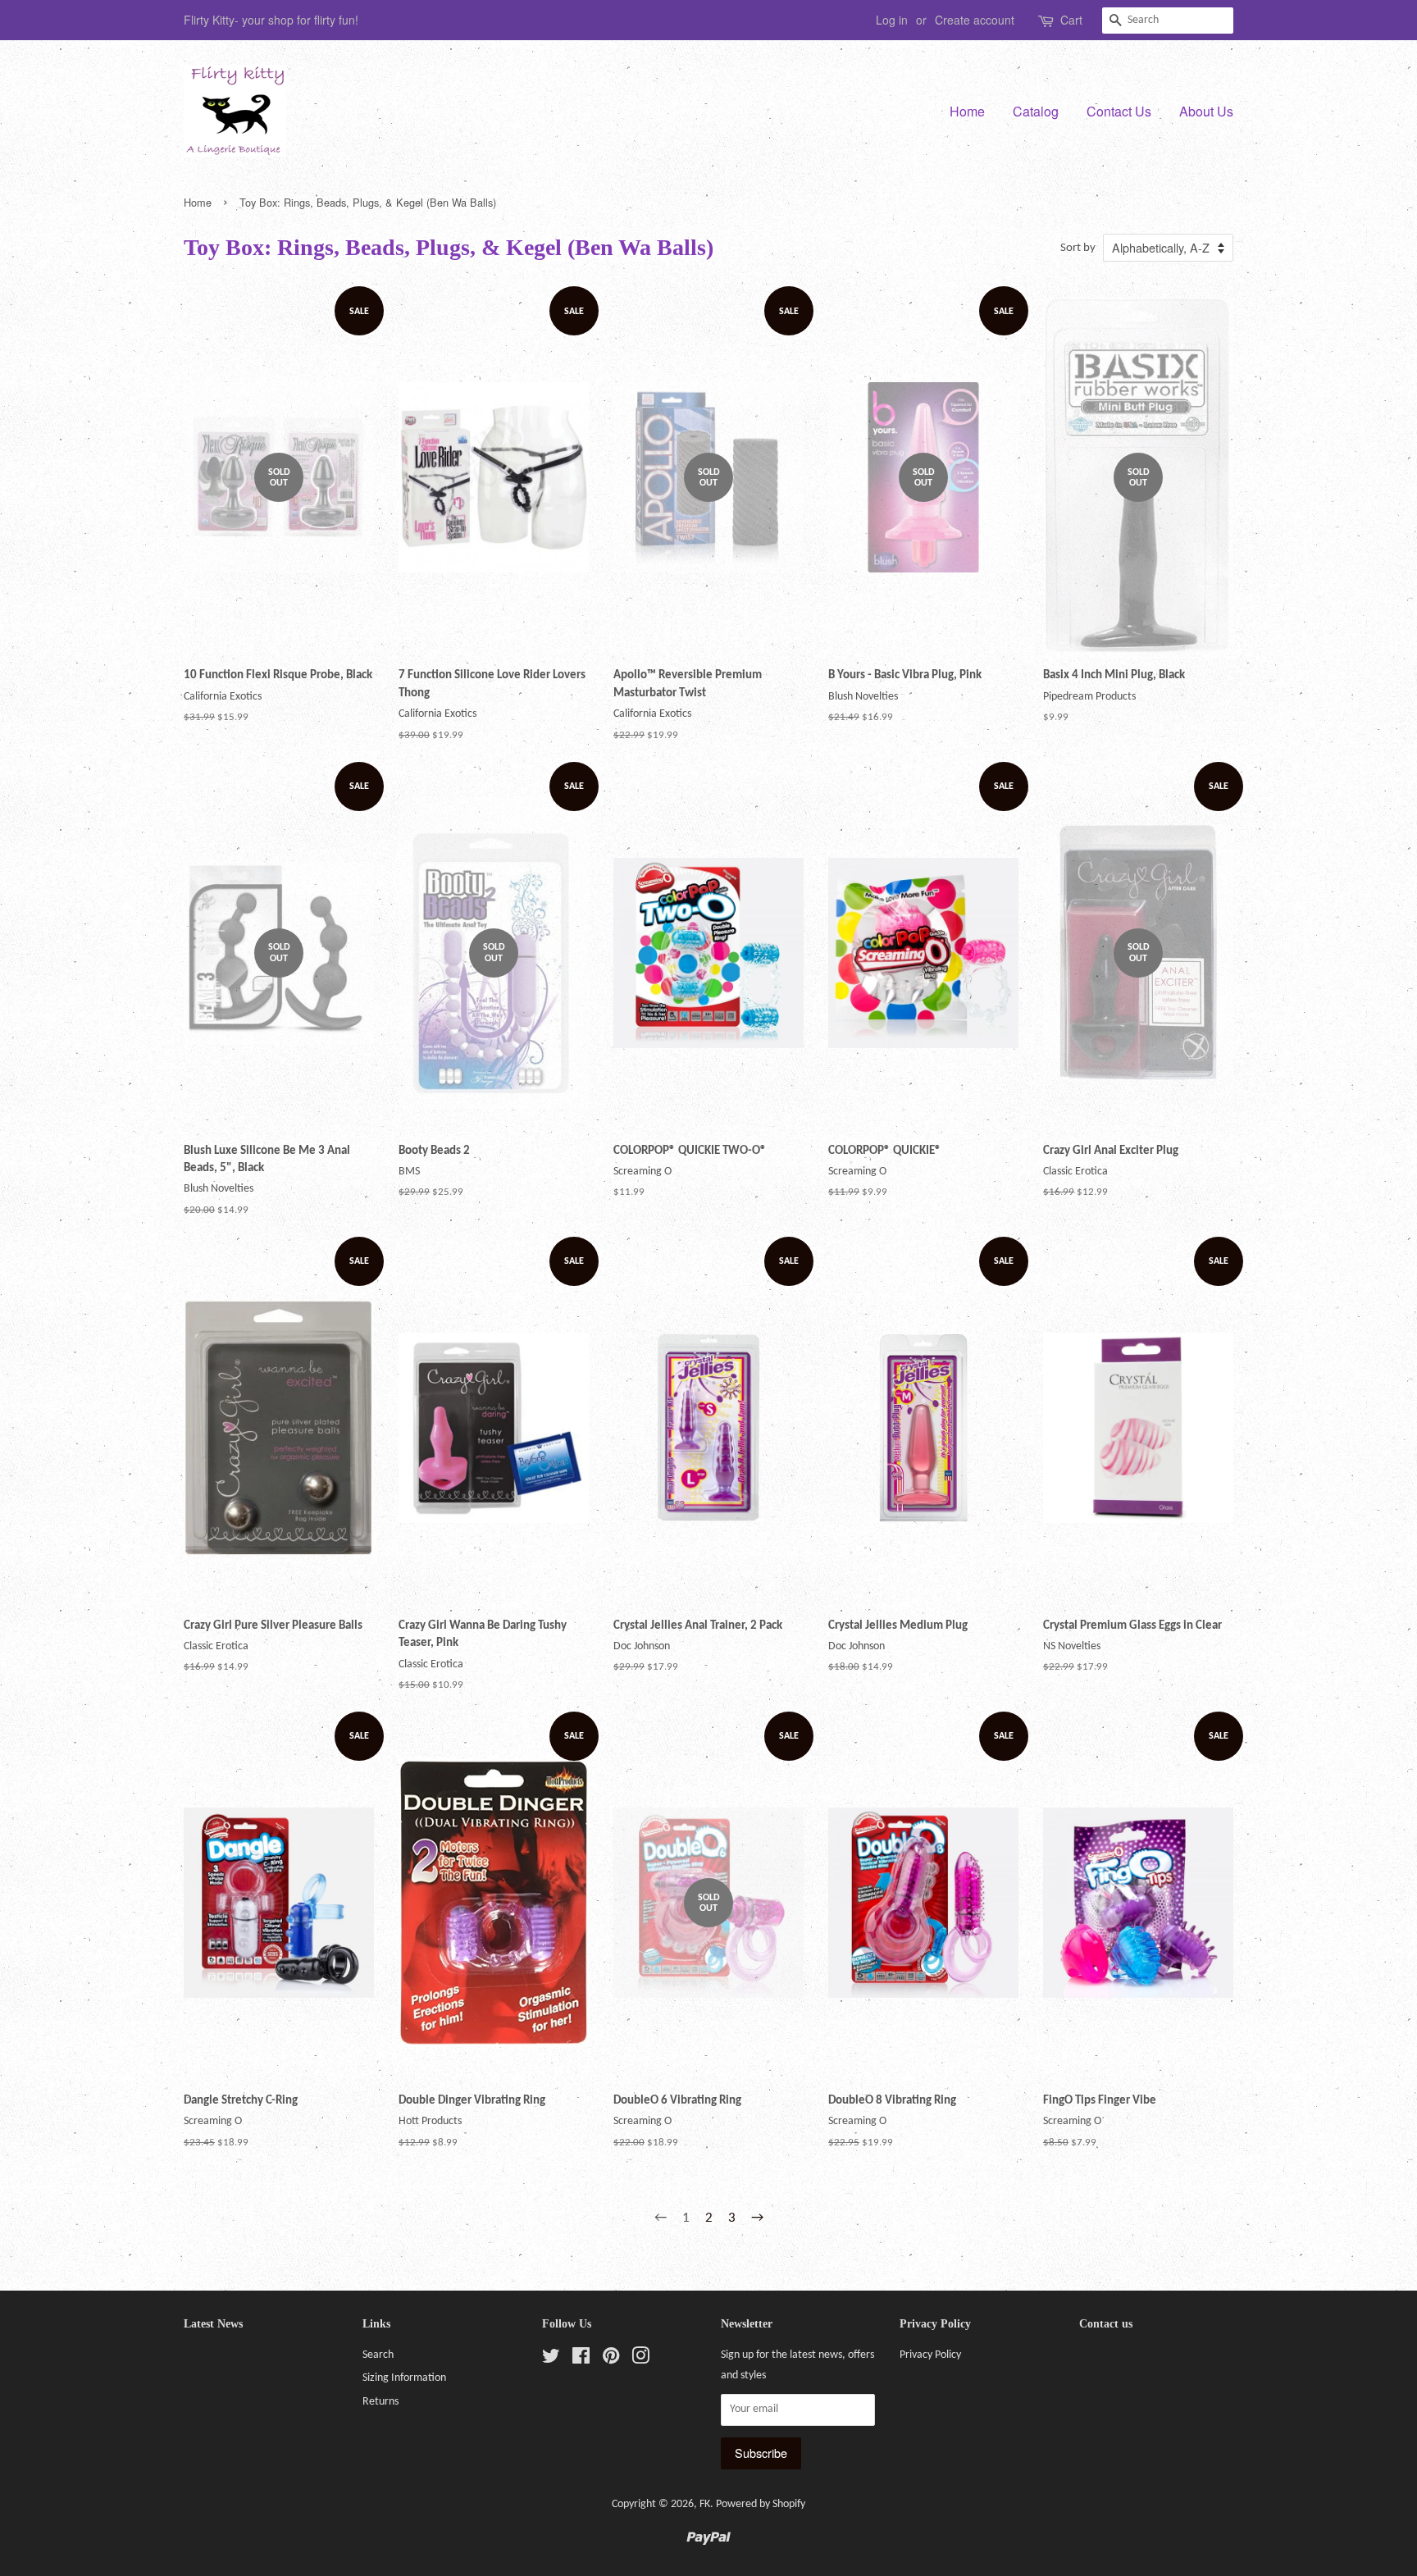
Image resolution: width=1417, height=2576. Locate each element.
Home (967, 111)
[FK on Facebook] (581, 2360)
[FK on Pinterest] (611, 2360)
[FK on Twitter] (551, 2360)
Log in (892, 20)
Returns (380, 2402)
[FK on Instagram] (640, 2360)
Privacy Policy (930, 2355)
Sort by (1078, 248)
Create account (975, 20)
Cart (1071, 20)
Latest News (213, 2324)
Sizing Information (404, 2378)
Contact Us (1119, 111)
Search (378, 2355)
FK (705, 2504)
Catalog (1036, 111)
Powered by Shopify (761, 2504)
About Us (1206, 111)
